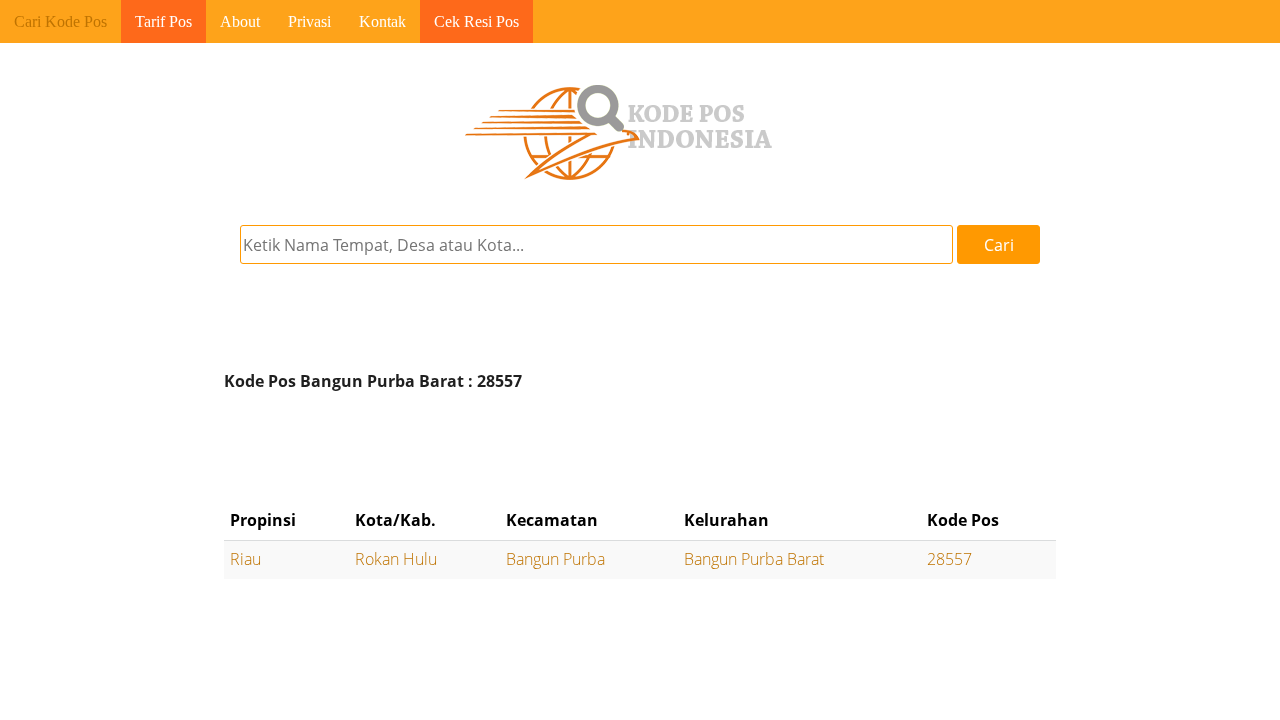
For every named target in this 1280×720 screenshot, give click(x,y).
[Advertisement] (640, 450)
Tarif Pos (163, 21)
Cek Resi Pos (476, 21)
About (240, 21)
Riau (245, 559)
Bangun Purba (555, 559)
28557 (949, 559)
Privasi (309, 21)
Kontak (382, 21)
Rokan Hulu (396, 559)
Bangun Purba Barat (754, 559)
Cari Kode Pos (60, 21)
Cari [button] (999, 245)
